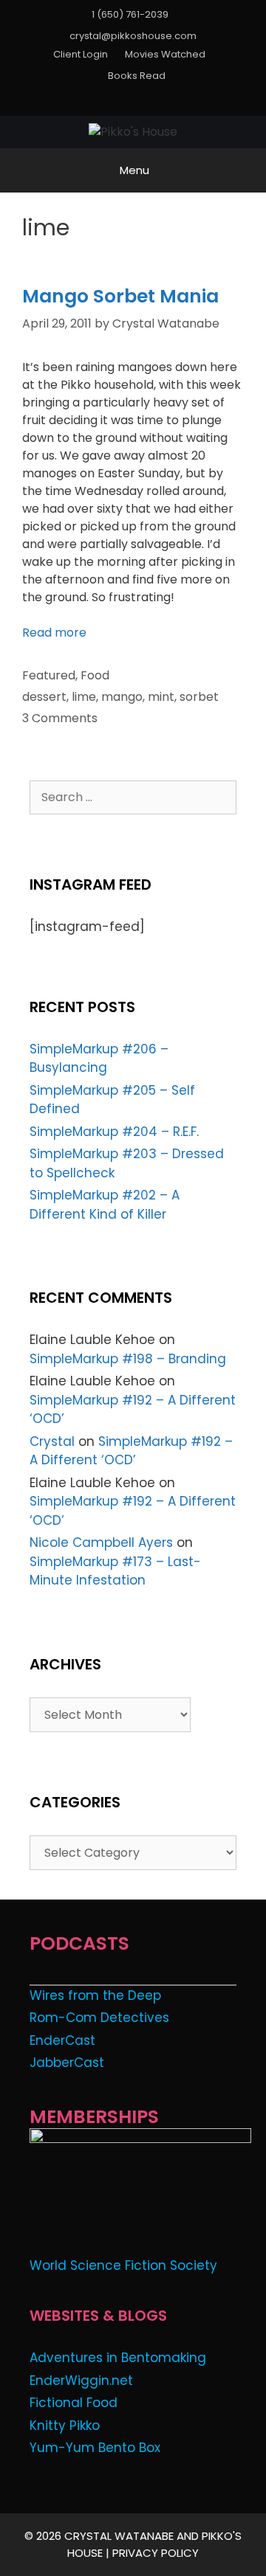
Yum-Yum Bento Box (95, 2448)
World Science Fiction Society (123, 2265)
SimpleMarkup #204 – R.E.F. (114, 1132)
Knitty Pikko (65, 2426)
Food (95, 675)
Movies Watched (165, 54)
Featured (49, 675)
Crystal (52, 1441)
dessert (44, 697)
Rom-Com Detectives (99, 2018)
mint (161, 697)
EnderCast (62, 2040)
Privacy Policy (156, 2553)
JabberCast (67, 2063)
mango (122, 697)
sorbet (199, 697)
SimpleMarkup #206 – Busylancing (99, 1059)
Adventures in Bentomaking (118, 2358)
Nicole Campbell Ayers (101, 1543)
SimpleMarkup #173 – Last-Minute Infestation (115, 1571)
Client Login (81, 54)
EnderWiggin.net (81, 2381)
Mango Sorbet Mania (120, 296)
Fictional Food (74, 2403)
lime (84, 697)
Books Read (137, 76)
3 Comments (60, 718)
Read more (54, 633)
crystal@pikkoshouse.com (133, 36)
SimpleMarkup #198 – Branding (128, 1359)
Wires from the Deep (95, 1995)
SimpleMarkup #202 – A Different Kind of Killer (105, 1205)
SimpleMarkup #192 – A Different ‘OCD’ (131, 1451)
